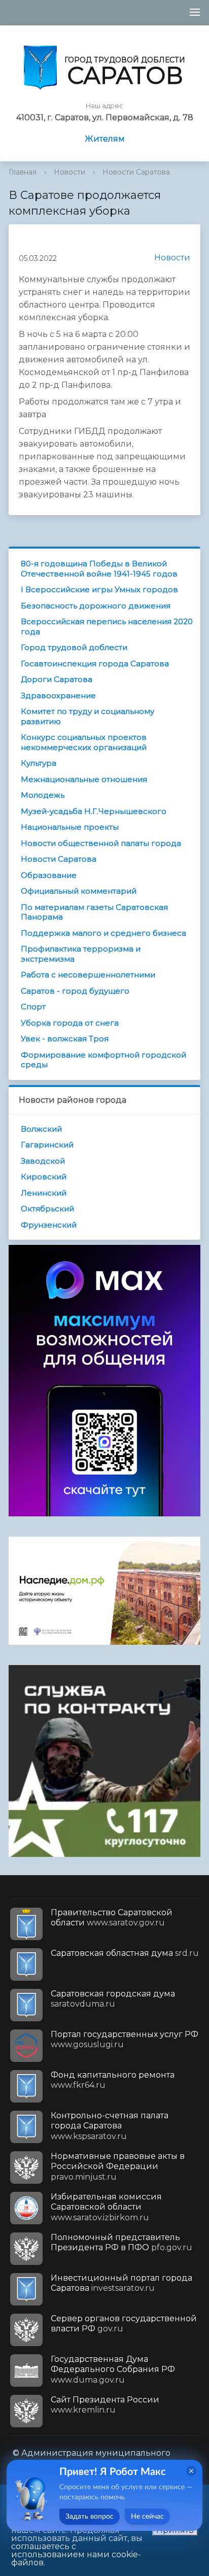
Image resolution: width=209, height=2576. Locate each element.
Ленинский (44, 1193)
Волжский (41, 1129)
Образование (49, 875)
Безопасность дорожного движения (96, 606)
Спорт (33, 1007)
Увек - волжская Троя (65, 1039)
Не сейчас (147, 2517)
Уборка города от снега (70, 1023)
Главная (23, 172)
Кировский (44, 1177)
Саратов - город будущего (75, 991)
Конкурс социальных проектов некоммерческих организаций (84, 742)
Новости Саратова (136, 172)
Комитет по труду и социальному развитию (88, 716)
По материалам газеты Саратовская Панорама (94, 912)
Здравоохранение (58, 696)
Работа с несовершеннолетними (88, 975)
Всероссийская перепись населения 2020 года (107, 626)
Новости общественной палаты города (101, 843)
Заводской (43, 1161)
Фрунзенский (49, 1225)
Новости (69, 172)
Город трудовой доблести (74, 647)
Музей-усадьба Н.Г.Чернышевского (94, 811)
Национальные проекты (70, 827)
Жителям (105, 139)
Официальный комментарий (79, 891)
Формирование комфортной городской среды (103, 1060)
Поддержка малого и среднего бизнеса (103, 933)
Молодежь (43, 795)
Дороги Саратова (57, 679)
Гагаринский (47, 1145)
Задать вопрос (90, 2517)
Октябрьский (47, 1209)
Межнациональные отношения (84, 779)
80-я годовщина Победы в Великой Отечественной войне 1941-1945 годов (99, 569)
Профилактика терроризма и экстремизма (81, 954)
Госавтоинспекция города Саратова (95, 664)
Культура (39, 763)
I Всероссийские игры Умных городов (99, 589)
